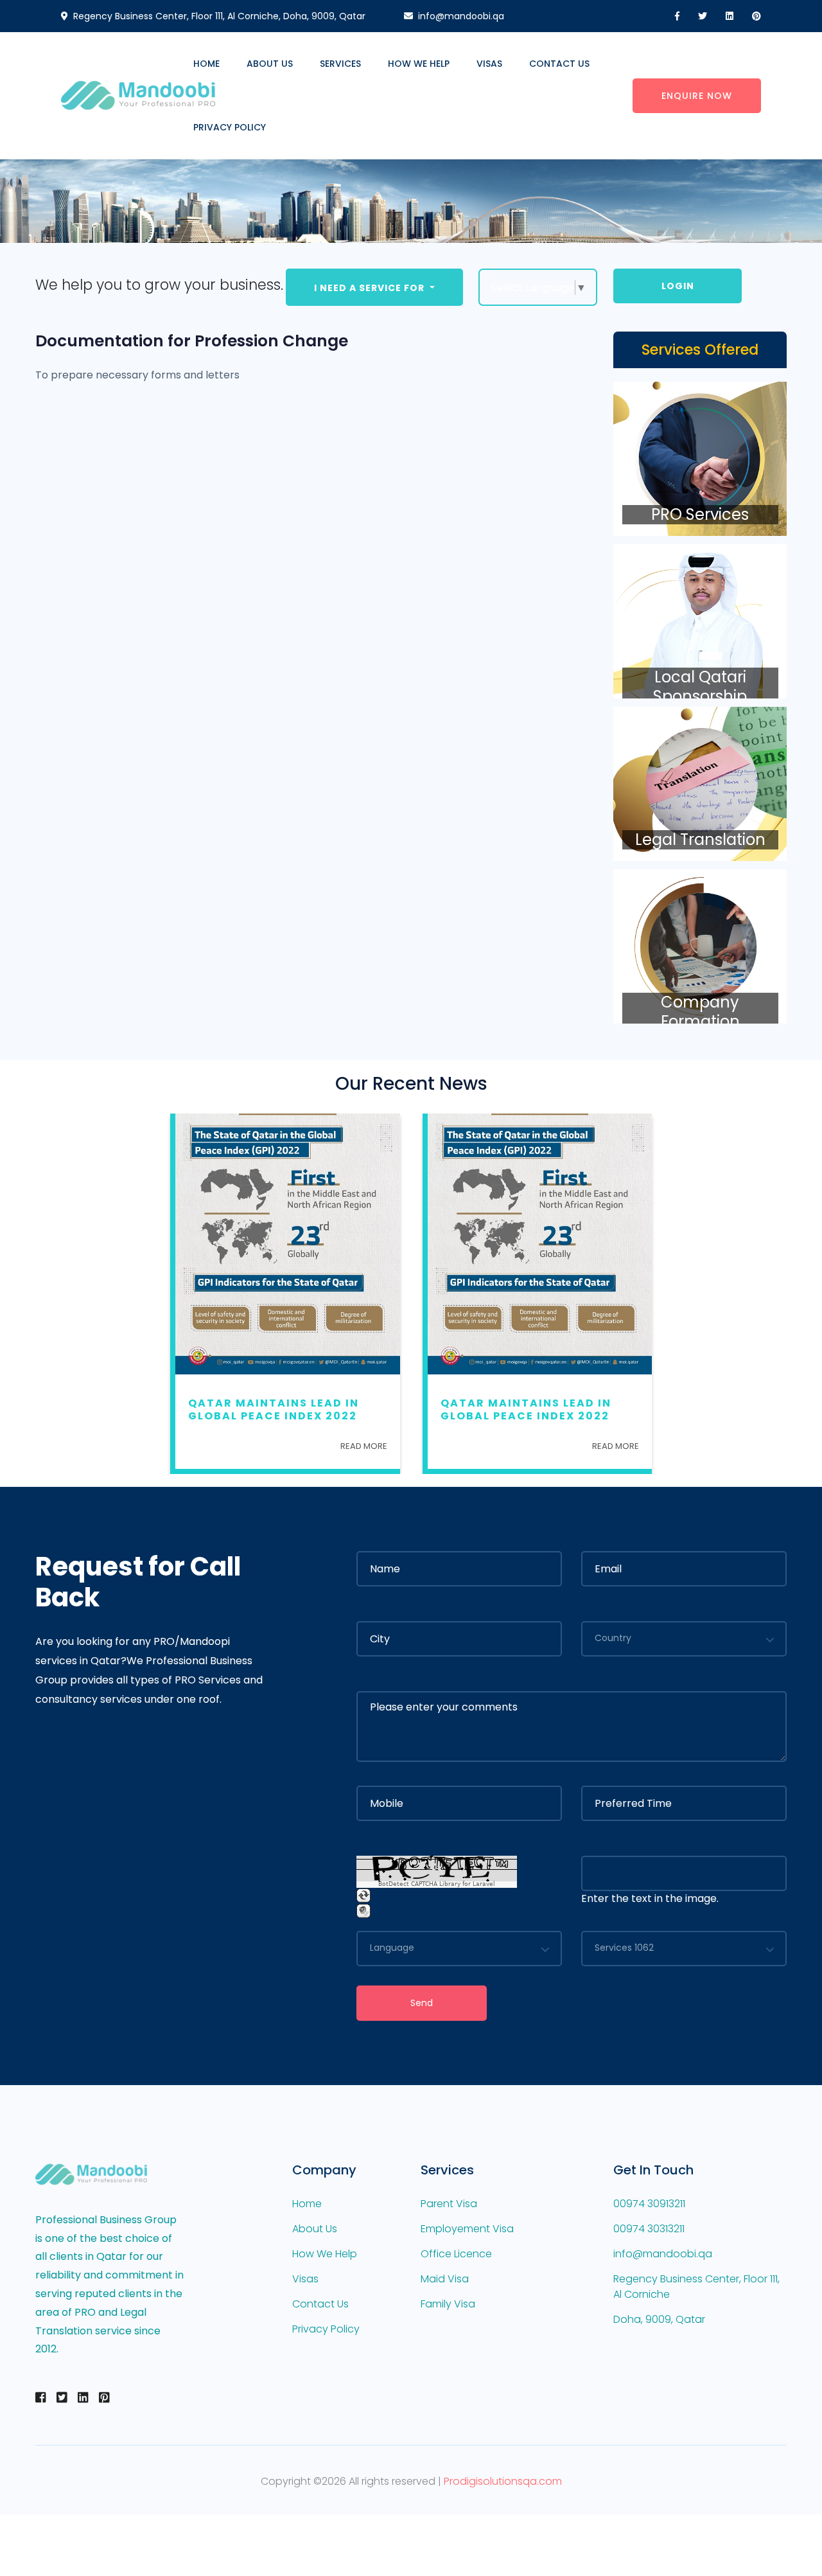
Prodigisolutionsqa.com (503, 2481)
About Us (270, 64)
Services (340, 64)
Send (422, 2003)
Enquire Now (697, 96)
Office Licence (456, 2254)
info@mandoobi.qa (461, 16)
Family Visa (448, 2304)
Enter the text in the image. (650, 1898)
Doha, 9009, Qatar (659, 2319)
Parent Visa (449, 2204)
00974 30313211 (649, 2229)
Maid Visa (445, 2279)
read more (364, 1446)
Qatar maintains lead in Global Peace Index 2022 (274, 1409)
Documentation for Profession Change (192, 341)
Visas (489, 64)
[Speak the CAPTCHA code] (363, 1911)
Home (206, 64)
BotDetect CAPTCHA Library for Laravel (437, 1884)
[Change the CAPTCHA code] (363, 1896)
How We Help (419, 64)
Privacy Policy (230, 127)
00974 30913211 (649, 2204)
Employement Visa (467, 2229)
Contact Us (559, 64)
